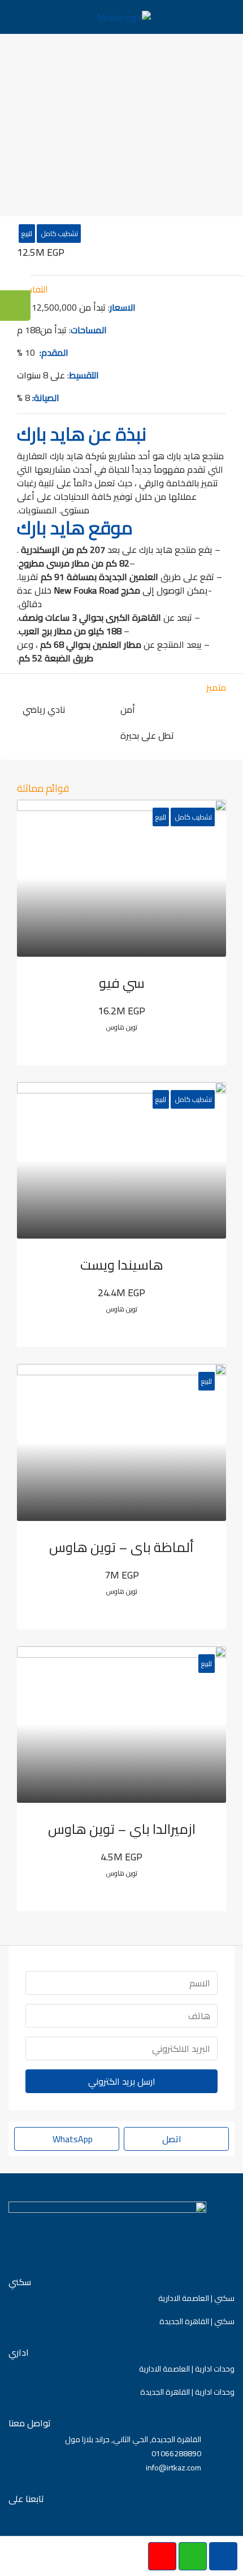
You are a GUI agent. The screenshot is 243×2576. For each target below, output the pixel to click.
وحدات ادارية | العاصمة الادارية (187, 2369)
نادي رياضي (44, 709)
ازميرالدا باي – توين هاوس (122, 1829)
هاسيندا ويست (122, 1265)
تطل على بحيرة (147, 735)
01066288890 (176, 2453)
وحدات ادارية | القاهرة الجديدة (187, 2392)
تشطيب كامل (59, 234)
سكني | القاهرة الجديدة (197, 2321)
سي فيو (122, 983)
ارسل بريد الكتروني (122, 2081)
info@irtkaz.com (173, 2468)
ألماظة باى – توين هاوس (121, 1547)
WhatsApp (71, 2139)
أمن (128, 709)
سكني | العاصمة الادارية (196, 2298)
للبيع (27, 234)
